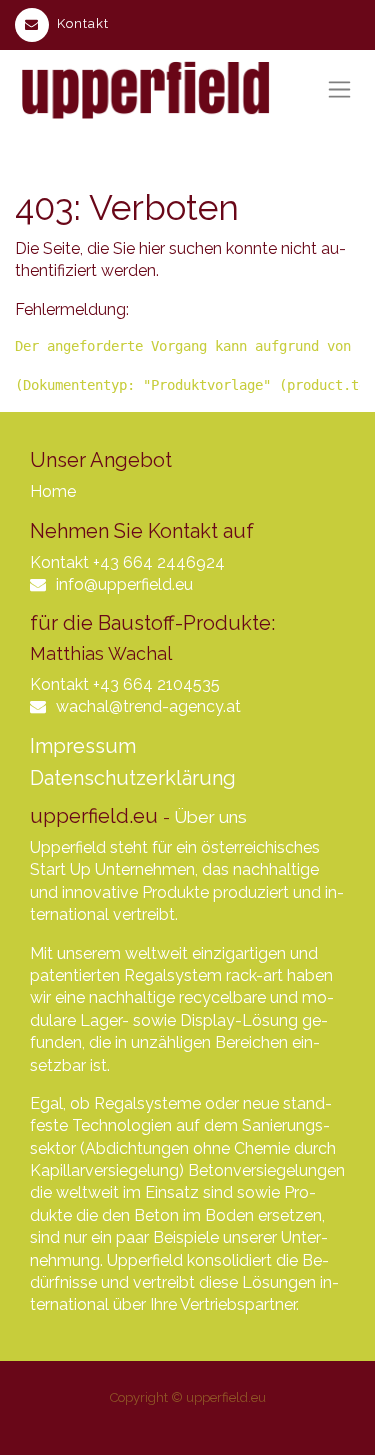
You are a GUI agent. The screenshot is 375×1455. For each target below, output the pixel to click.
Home (53, 491)
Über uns (210, 817)
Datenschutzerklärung (133, 778)
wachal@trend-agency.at (148, 706)
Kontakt (83, 23)
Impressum (83, 746)
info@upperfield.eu (124, 584)
